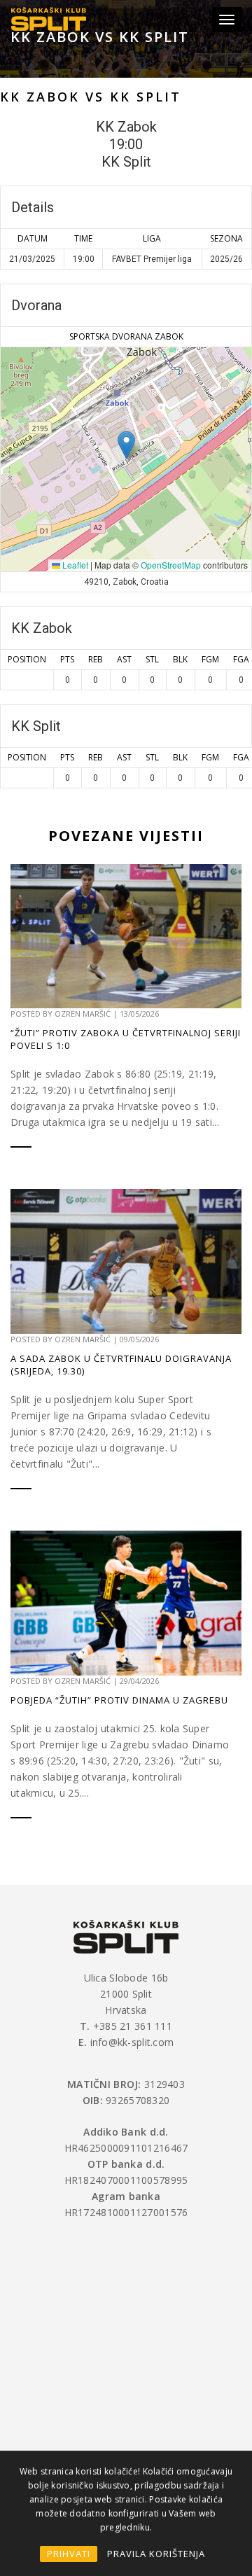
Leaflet (74, 565)
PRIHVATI (69, 2554)
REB (96, 659)
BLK (180, 659)
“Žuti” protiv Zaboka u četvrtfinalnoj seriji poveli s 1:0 (126, 1039)
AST (124, 659)
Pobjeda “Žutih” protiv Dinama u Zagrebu (119, 1700)
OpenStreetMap (171, 565)
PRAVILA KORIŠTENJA (156, 2554)
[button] (126, 445)
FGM (210, 659)
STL (152, 659)
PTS (67, 659)
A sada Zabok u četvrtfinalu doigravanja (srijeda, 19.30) (121, 1365)
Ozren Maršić (83, 1014)
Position (27, 659)
